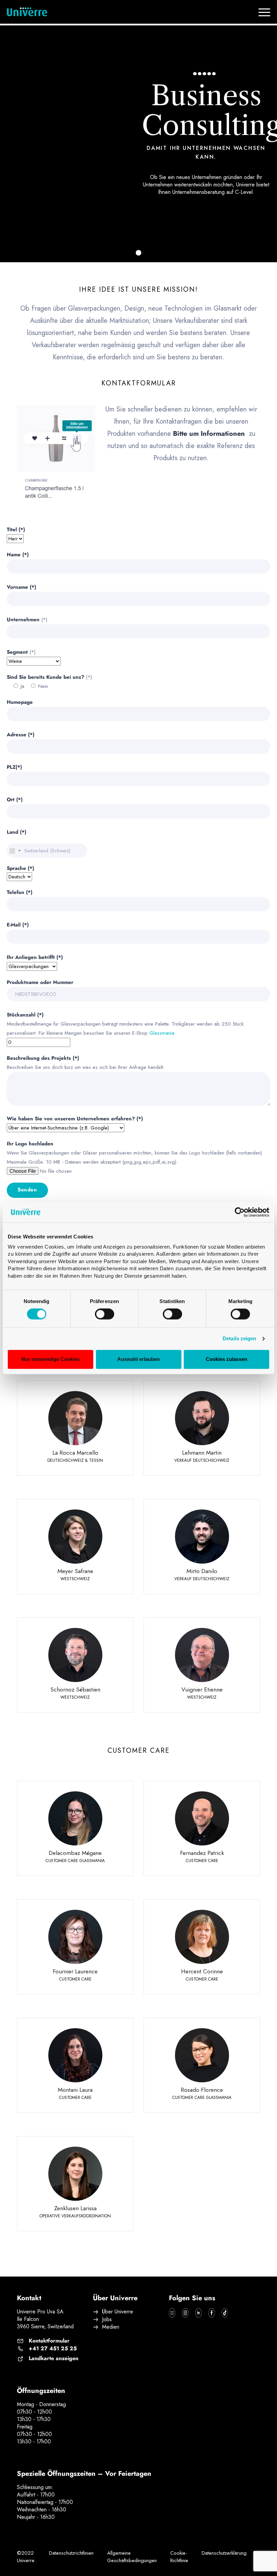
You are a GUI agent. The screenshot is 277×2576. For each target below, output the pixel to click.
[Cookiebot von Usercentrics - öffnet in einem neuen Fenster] (240, 1212)
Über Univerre (118, 2312)
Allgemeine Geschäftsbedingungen (132, 2557)
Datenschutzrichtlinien (71, 2553)
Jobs (107, 2320)
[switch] (105, 1314)
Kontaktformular (49, 2341)
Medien (111, 2327)
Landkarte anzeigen (54, 2358)
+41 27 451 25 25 (53, 2349)
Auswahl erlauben (138, 1359)
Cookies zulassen (226, 1359)
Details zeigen (239, 1339)
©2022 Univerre (26, 2557)
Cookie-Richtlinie (179, 2557)
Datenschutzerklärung (224, 2553)
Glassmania (162, 1033)
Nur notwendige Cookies (51, 1359)
